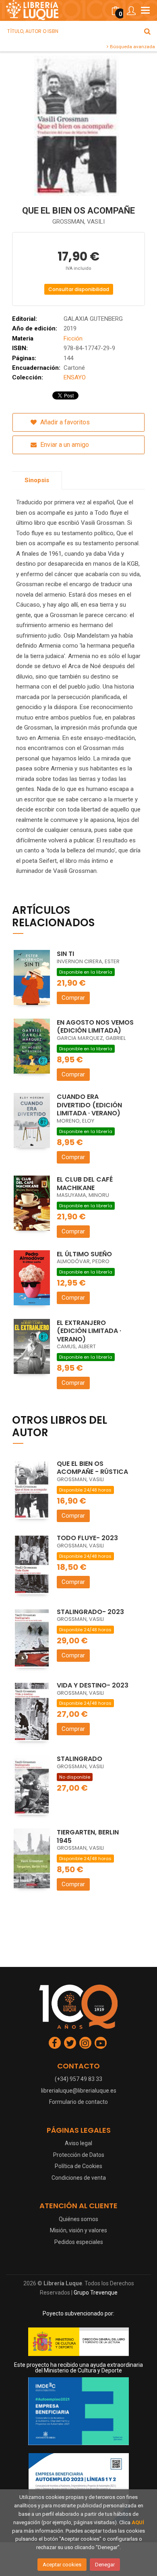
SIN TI (65, 954)
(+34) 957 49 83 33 (78, 2079)
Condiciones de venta (79, 2178)
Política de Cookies (78, 2166)
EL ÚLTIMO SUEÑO (84, 1254)
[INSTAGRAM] (85, 2043)
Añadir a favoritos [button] (64, 422)
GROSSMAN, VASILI (78, 222)
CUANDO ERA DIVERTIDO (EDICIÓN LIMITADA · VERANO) (89, 1105)
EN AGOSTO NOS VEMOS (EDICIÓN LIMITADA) (95, 1027)
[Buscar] (147, 31)
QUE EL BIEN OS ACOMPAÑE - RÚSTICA (92, 1468)
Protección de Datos (79, 2155)
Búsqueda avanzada (132, 47)
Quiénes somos (78, 2219)
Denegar (105, 2565)
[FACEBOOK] (55, 2043)
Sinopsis (37, 480)
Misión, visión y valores (78, 2230)
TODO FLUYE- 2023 (87, 1538)
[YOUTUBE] (101, 2043)
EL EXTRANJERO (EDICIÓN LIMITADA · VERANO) (89, 1331)
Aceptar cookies (62, 2565)
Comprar (73, 998)
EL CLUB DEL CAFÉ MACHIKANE (85, 1184)
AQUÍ (138, 2522)
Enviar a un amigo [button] (64, 445)
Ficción (73, 338)
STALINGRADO (80, 1759)
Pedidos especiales (79, 2242)
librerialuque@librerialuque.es (79, 2091)
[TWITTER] (70, 2043)
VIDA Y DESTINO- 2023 (93, 1685)
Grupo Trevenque (96, 2293)
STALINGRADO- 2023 (90, 1612)
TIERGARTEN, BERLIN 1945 (88, 1836)
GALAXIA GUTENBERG (93, 319)
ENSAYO (75, 377)
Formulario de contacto (78, 2102)
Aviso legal (78, 2143)
